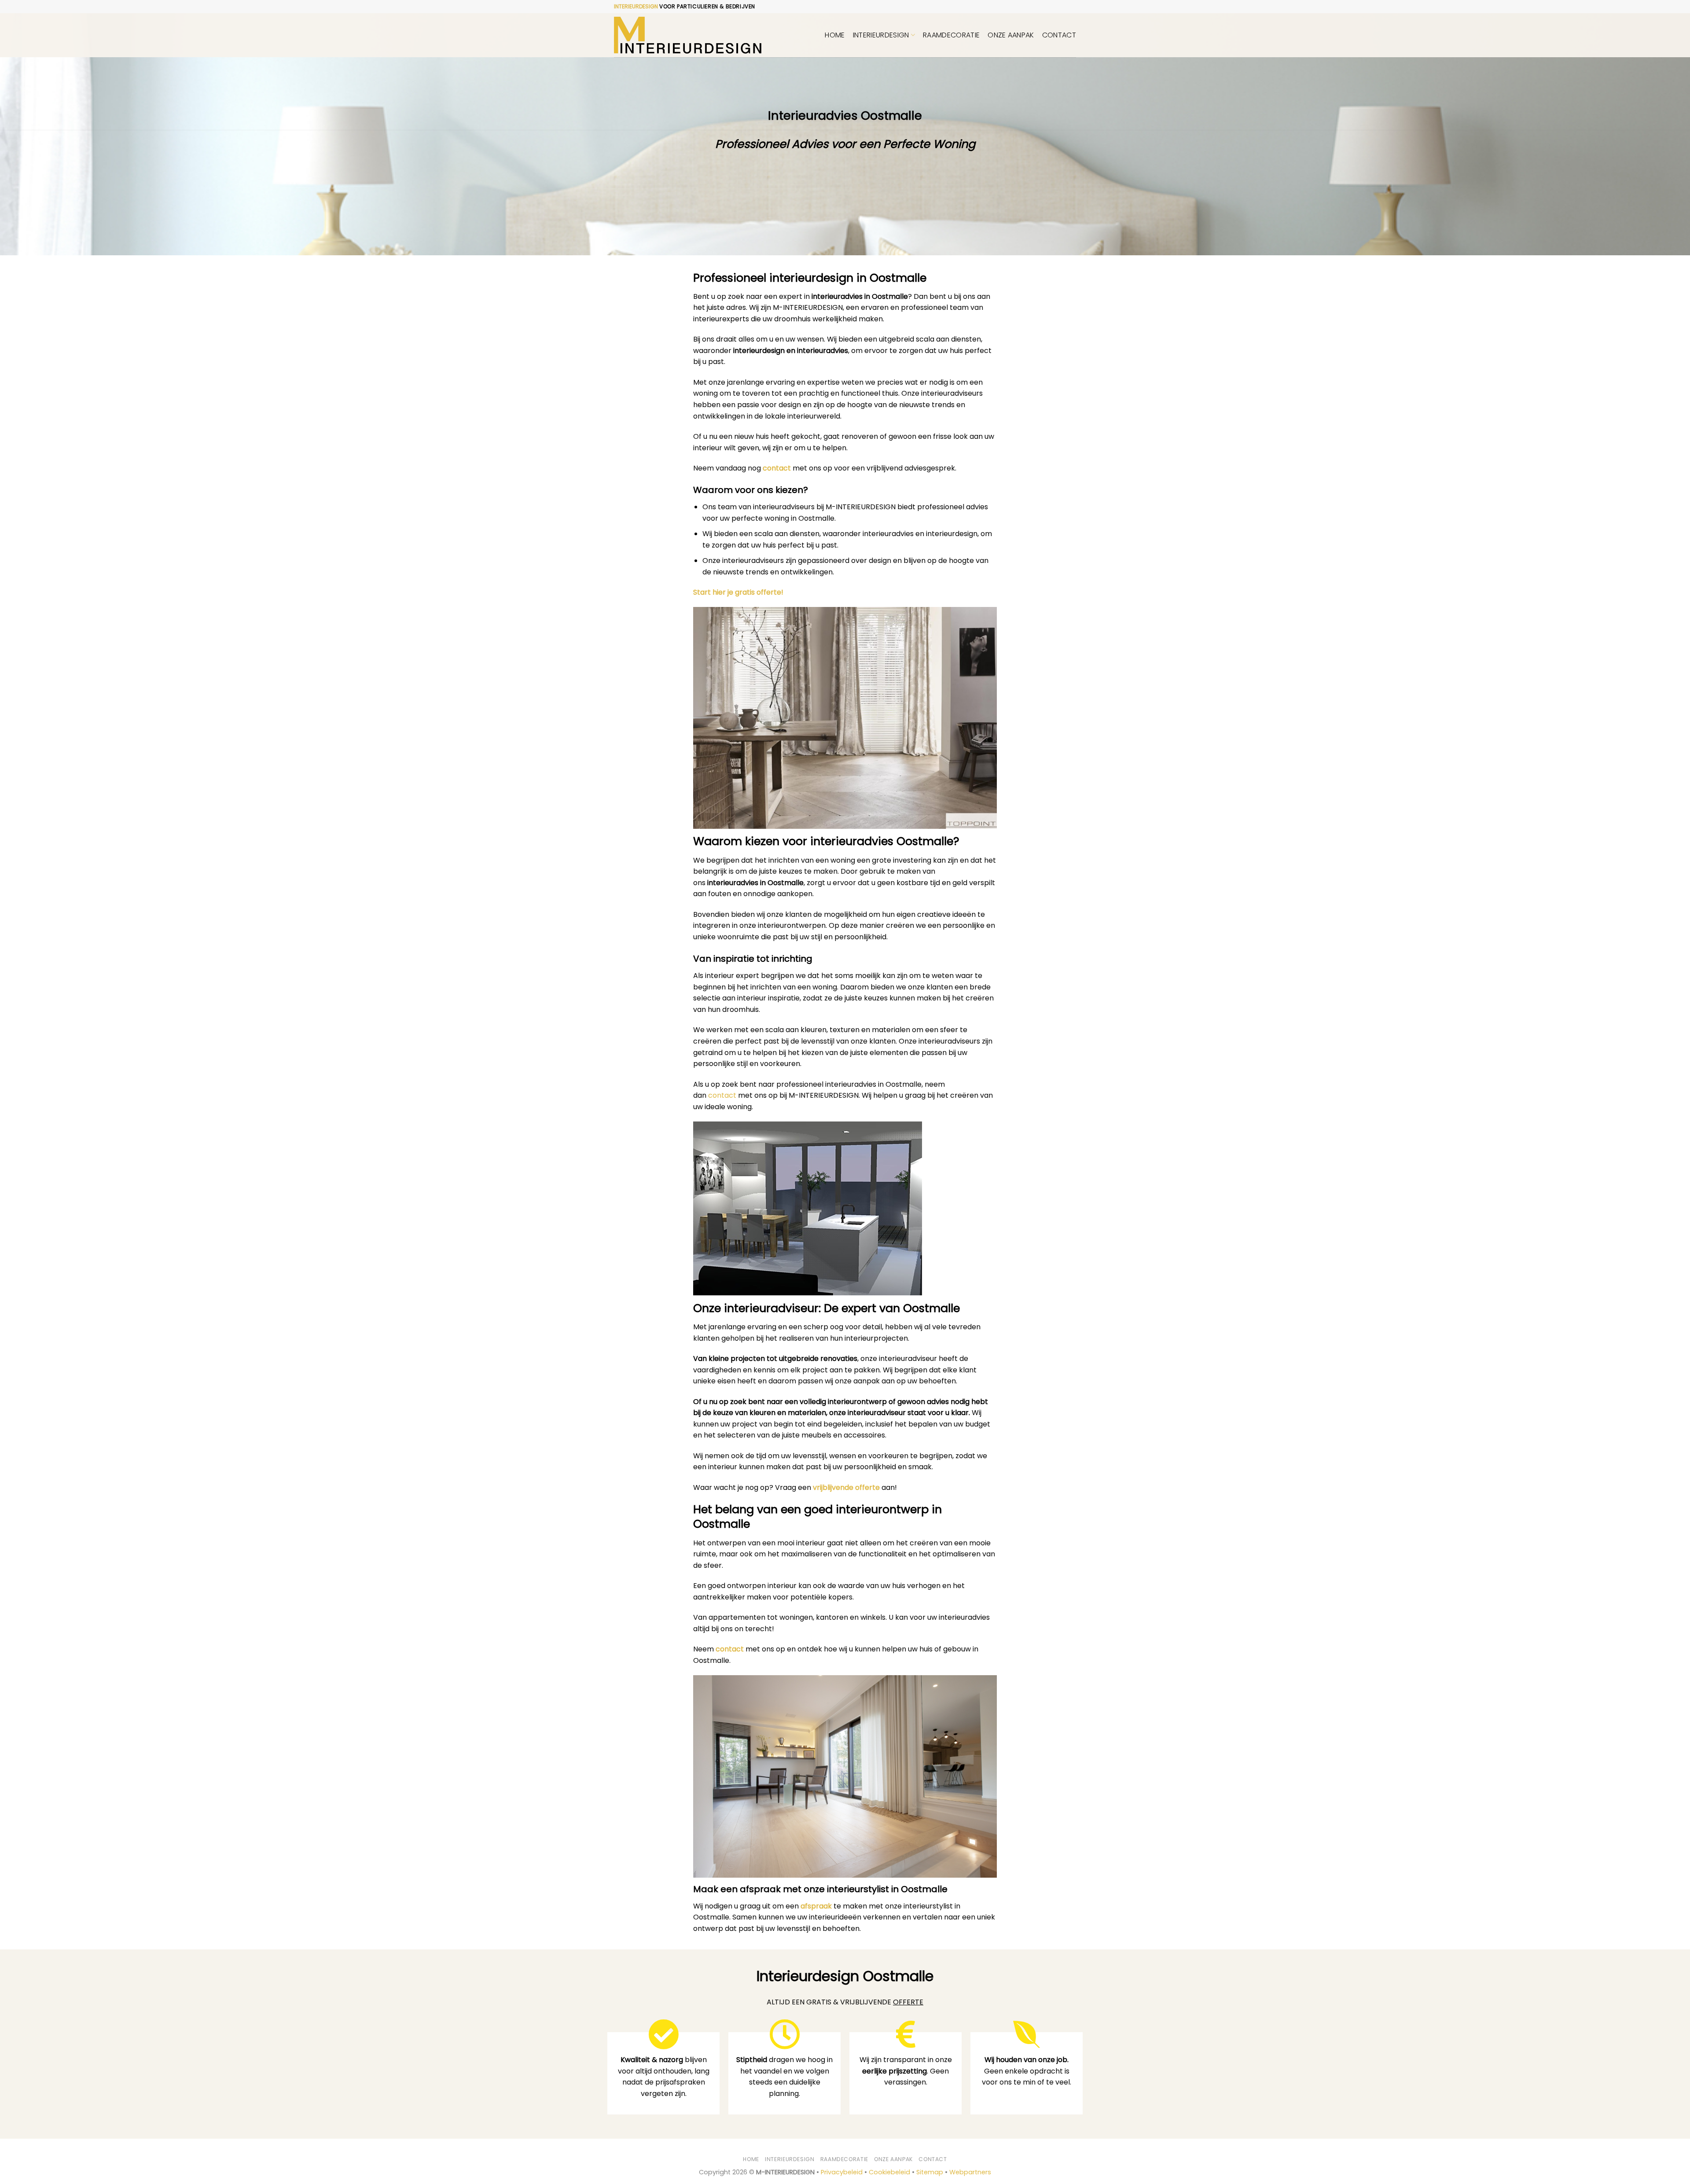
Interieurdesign (881, 35)
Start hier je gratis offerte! (738, 592)
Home (835, 35)
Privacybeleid (842, 2172)
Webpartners (970, 2172)
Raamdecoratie (951, 35)
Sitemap (930, 2172)
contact (777, 468)
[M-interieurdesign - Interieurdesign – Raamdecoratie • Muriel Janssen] (688, 35)
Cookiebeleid (889, 2172)
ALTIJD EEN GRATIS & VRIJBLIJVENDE (845, 2002)
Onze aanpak (1011, 35)
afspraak (816, 1906)
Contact (1059, 35)
